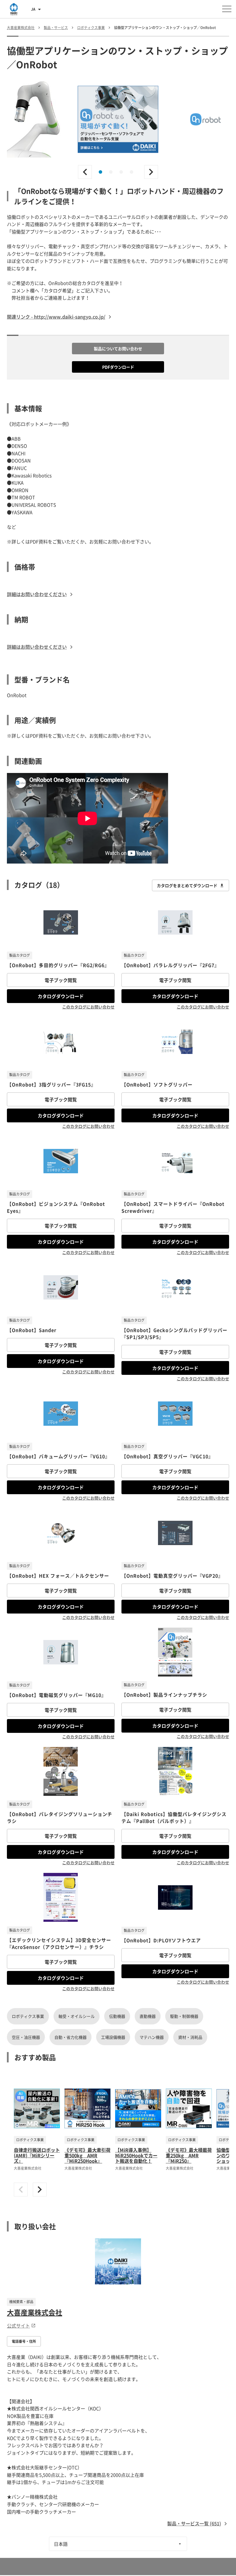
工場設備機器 (113, 2037)
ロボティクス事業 (28, 2016)
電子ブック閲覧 (61, 980)
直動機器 (148, 2016)
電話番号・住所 (24, 2341)
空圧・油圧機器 (26, 2037)
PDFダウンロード (118, 367)
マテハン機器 (152, 2037)
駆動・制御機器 (184, 2016)
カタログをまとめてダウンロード (187, 885)
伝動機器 (117, 2016)
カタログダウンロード (61, 996)
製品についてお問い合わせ (118, 349)
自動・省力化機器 (71, 2037)
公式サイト (18, 2326)
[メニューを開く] (227, 9)
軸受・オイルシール (77, 2016)
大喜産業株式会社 (35, 2312)
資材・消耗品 (190, 2037)
